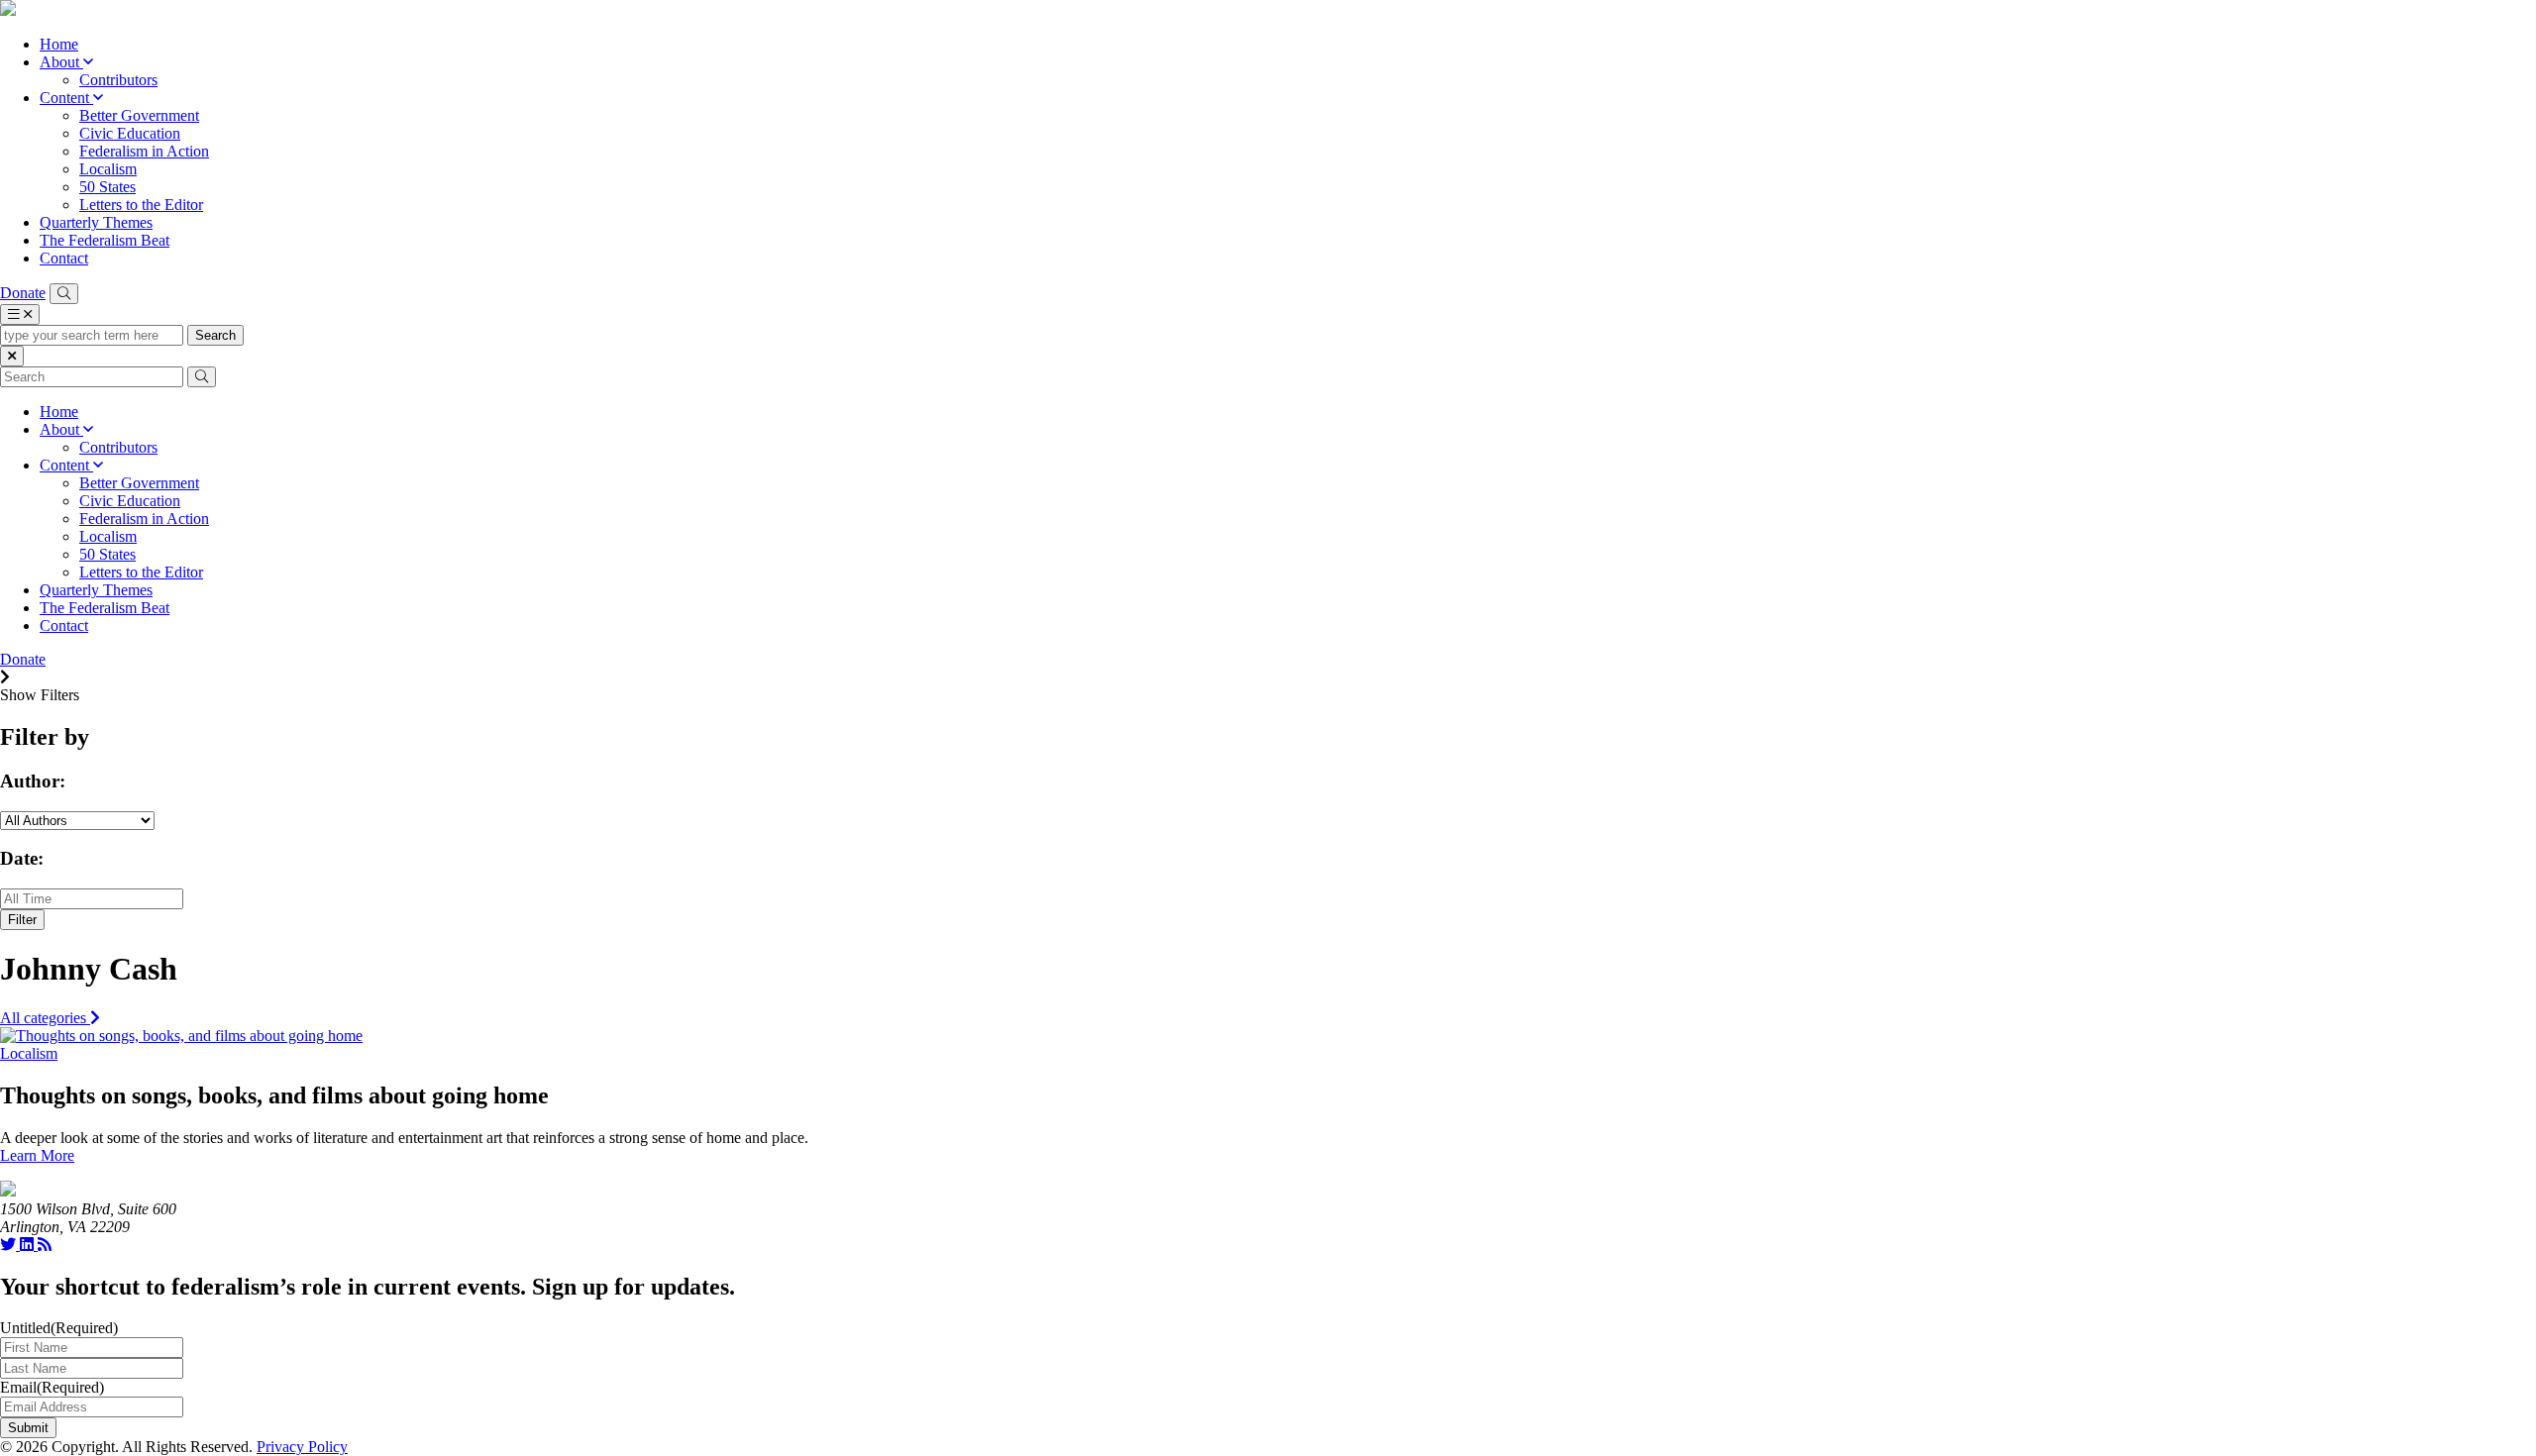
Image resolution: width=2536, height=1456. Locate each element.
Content (66, 98)
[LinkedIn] (29, 1245)
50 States (107, 187)
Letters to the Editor (141, 205)
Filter (22, 920)
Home (59, 44)
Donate (23, 293)
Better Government (139, 115)
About (61, 62)
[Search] (64, 294)
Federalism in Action (144, 151)
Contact (64, 258)
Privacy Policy (302, 1447)
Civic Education (130, 133)
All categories (45, 1018)
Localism (108, 169)
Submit (28, 1428)
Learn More (37, 1155)
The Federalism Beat (105, 240)
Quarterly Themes (96, 222)
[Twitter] (10, 1245)
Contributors (118, 80)
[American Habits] (8, 10)
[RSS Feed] (45, 1245)
